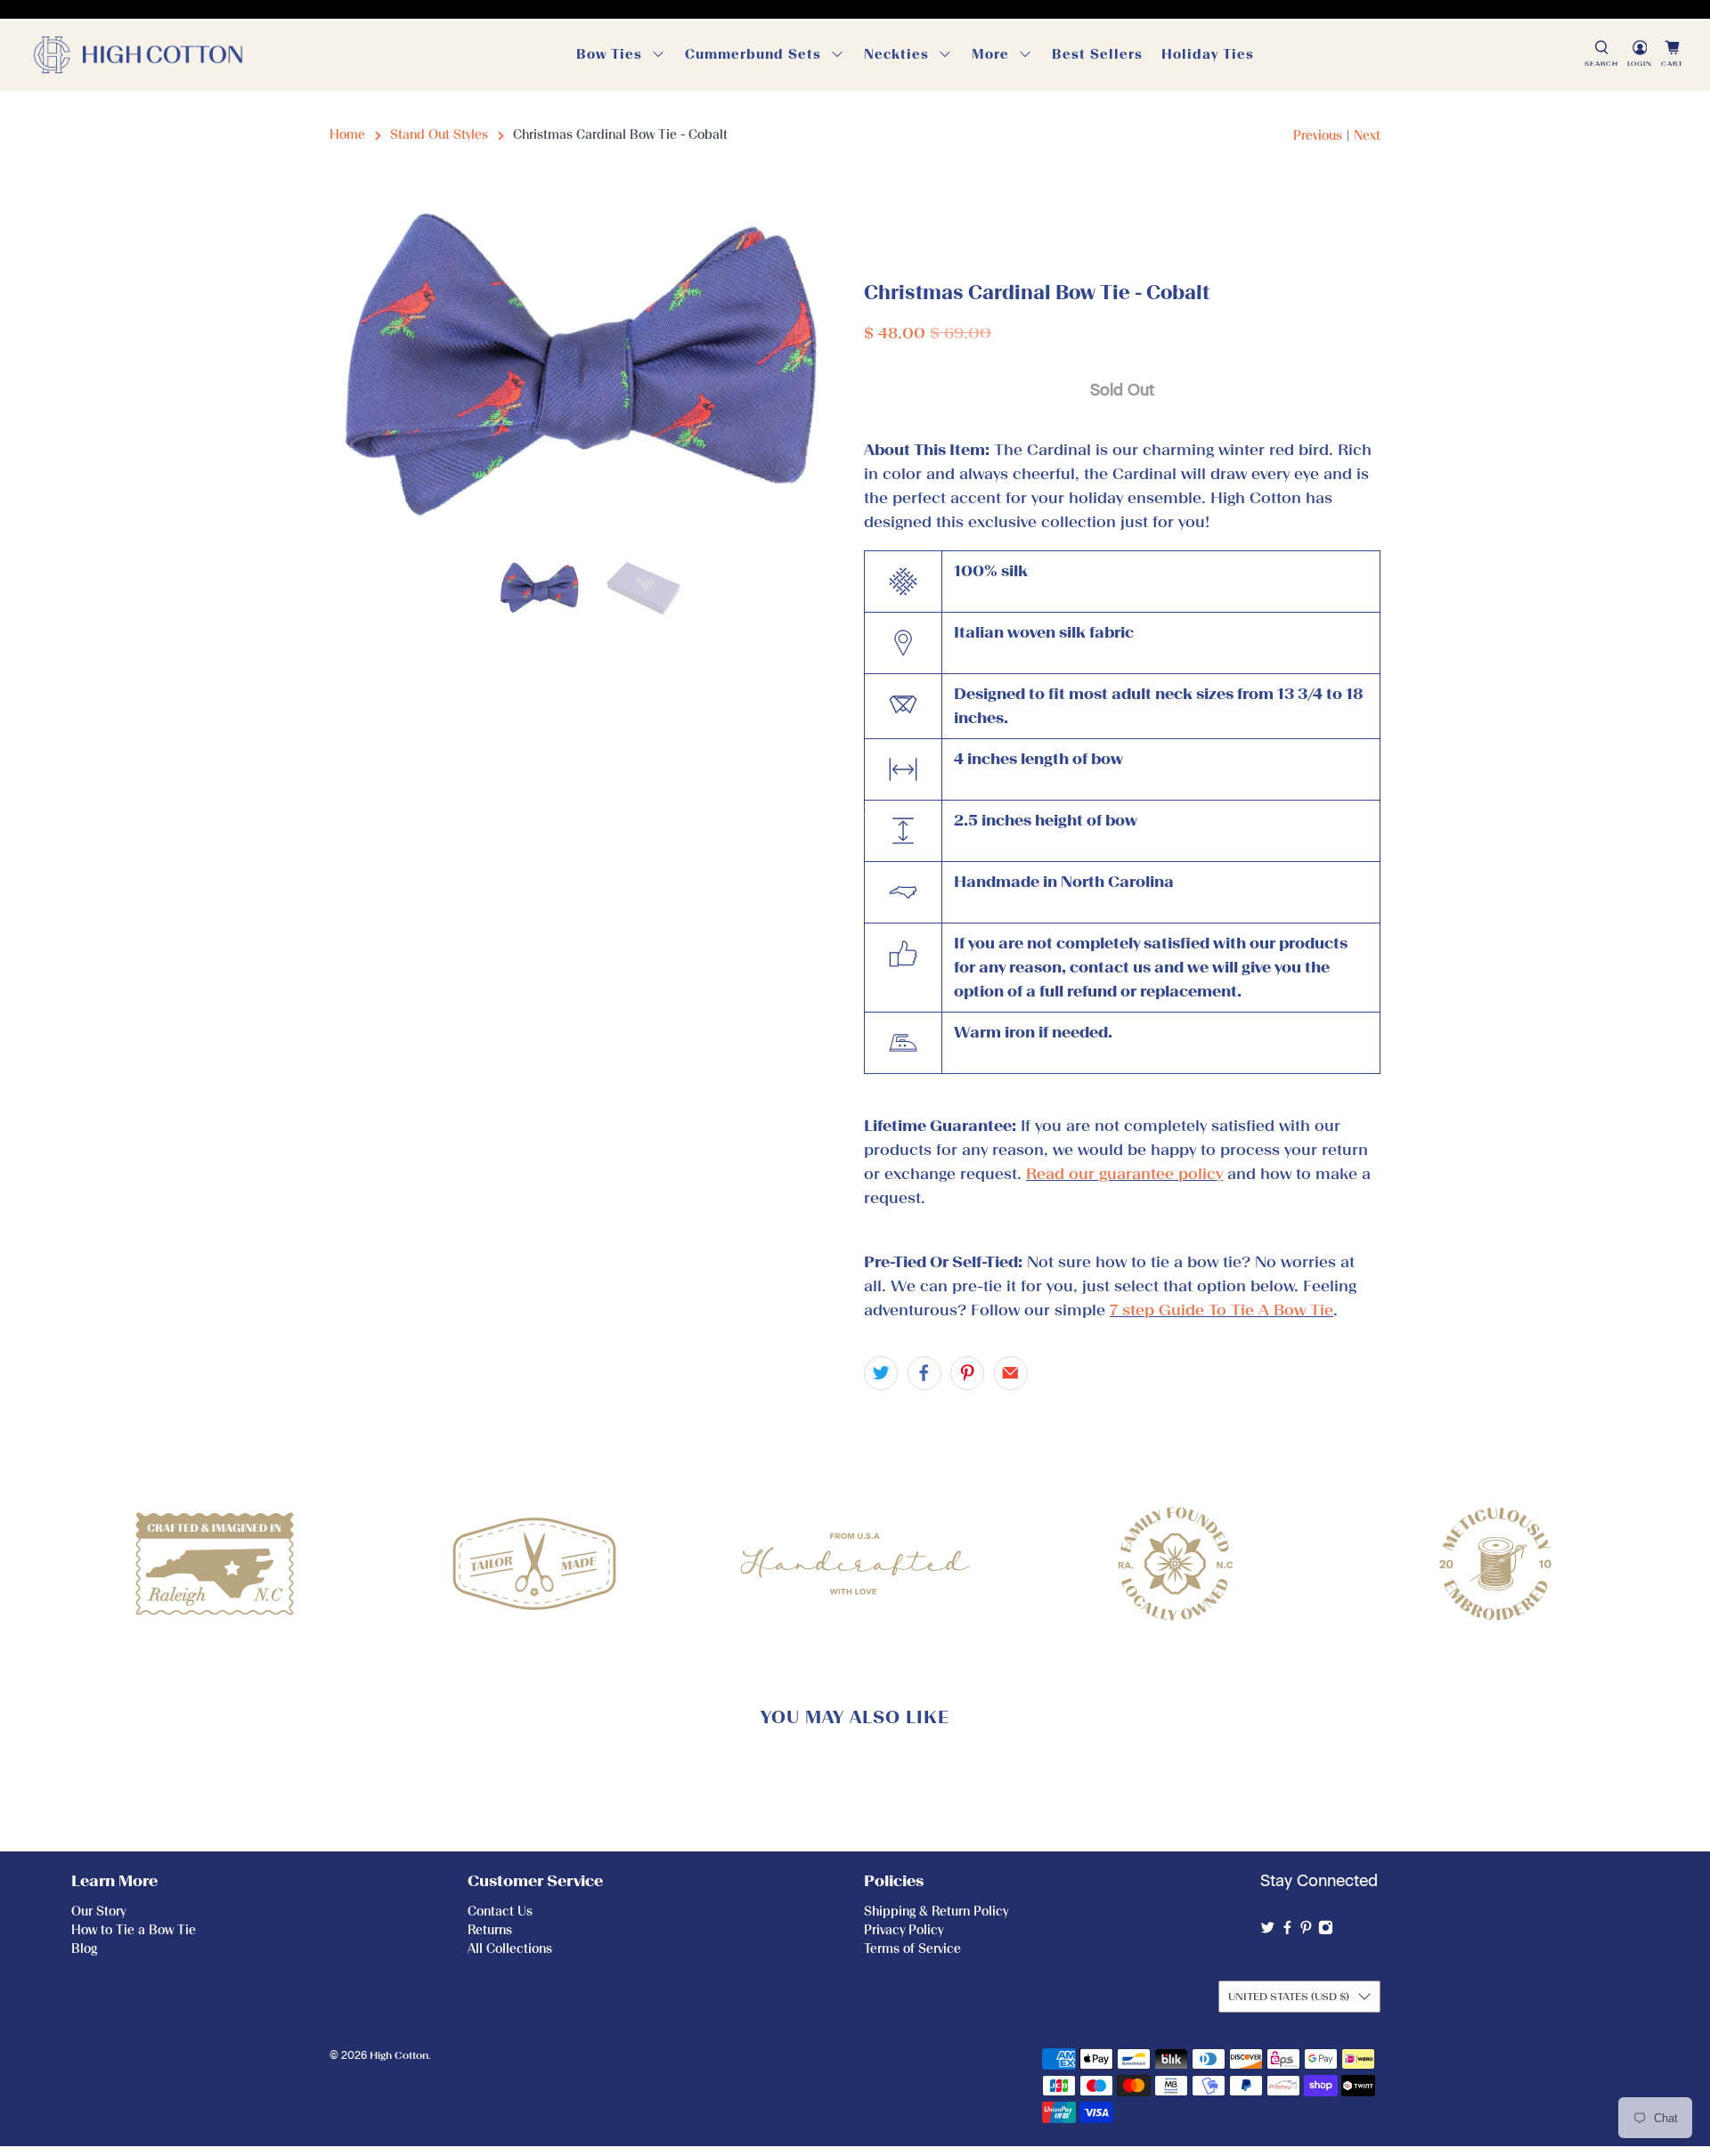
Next (1367, 136)
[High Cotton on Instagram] (1326, 1931)
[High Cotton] (138, 55)
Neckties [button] (896, 54)
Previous (1318, 136)
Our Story (98, 1912)
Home (347, 135)
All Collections (510, 1949)
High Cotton (399, 2055)
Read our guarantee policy (1124, 1174)
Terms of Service (912, 1949)
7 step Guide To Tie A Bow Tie (1221, 1310)
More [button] (990, 54)
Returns (490, 1930)
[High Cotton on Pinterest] (1306, 1931)
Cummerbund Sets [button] (753, 54)
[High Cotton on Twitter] (1268, 1931)
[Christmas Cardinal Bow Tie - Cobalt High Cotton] (588, 371)
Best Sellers (1097, 54)
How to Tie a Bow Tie (134, 1930)
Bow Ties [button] (609, 54)
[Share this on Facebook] (924, 1373)
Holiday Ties (1208, 54)
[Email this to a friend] (1011, 1373)
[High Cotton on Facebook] (1287, 1931)
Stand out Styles (439, 135)
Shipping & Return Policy (936, 1912)
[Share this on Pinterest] (967, 1373)
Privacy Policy (904, 1930)
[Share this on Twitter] (881, 1373)
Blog (84, 1949)
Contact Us (500, 1912)
